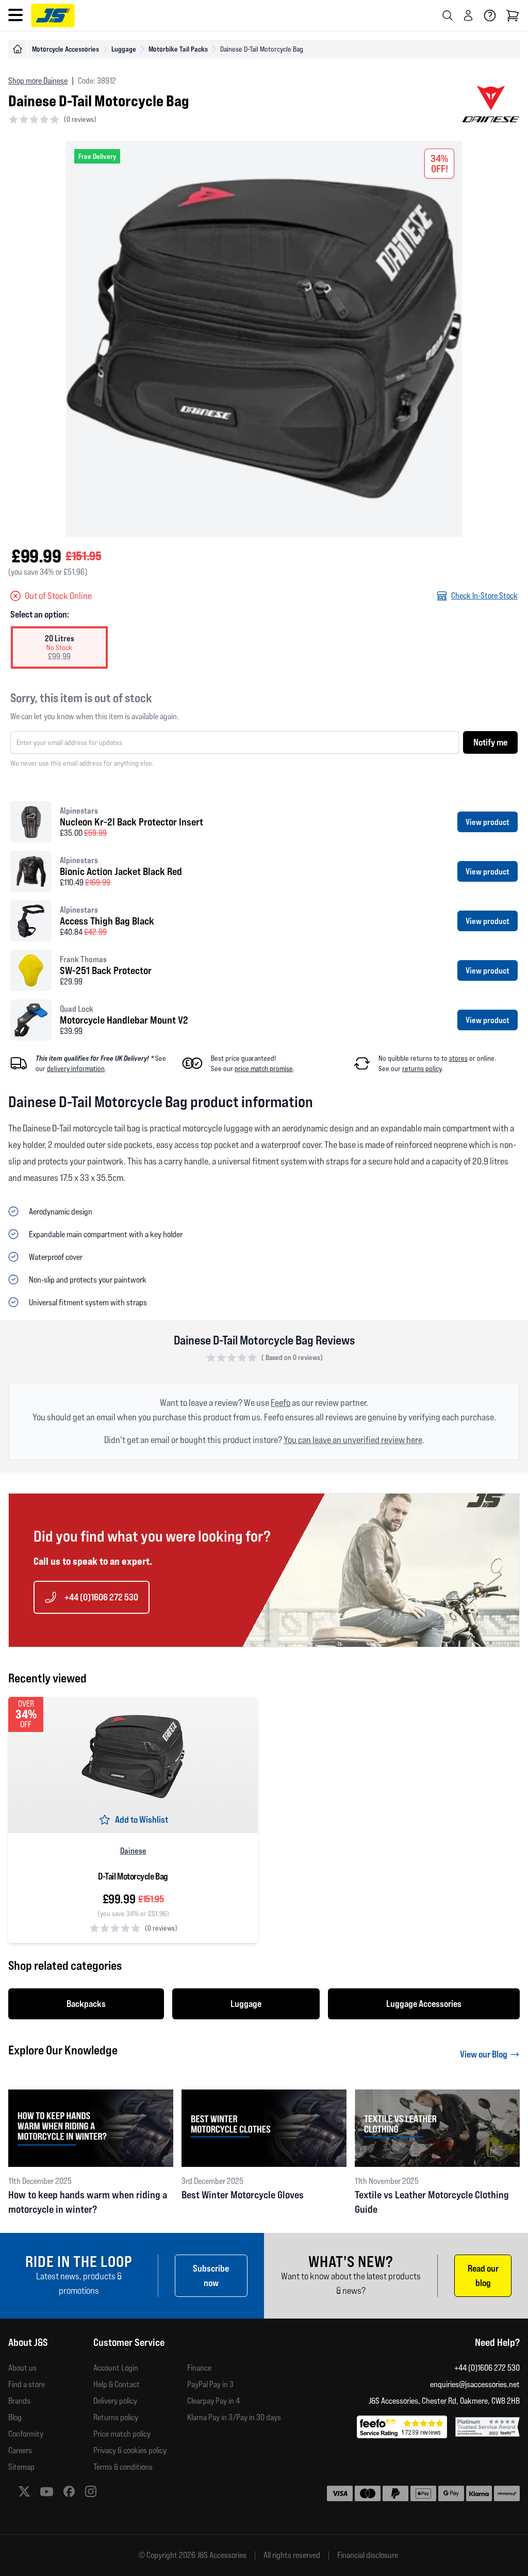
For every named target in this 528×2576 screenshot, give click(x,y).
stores (458, 1058)
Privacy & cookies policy (130, 2450)
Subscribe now (211, 2275)
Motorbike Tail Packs (178, 49)
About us (22, 2368)
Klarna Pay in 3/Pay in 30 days (234, 2417)
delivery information (76, 1068)
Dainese (133, 1851)
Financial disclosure (368, 2555)
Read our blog (483, 2275)
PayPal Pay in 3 (210, 2384)
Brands (19, 2401)
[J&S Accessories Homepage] (53, 15)
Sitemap (21, 2467)
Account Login (116, 2368)
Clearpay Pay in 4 (213, 2401)
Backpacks (86, 2004)
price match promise (264, 1068)
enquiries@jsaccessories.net (475, 2384)
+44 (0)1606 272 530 (101, 1597)
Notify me (490, 742)
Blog (15, 2417)
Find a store (27, 2384)
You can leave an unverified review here (353, 1440)
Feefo (280, 1403)
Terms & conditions (123, 2467)
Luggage (124, 49)
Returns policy (116, 2417)
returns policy (422, 1068)
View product (488, 822)
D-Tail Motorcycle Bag (133, 1876)
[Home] (18, 49)
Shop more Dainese (38, 81)
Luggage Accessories (424, 2004)
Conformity (26, 2434)
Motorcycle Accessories (65, 49)
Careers (20, 2450)
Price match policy (122, 2434)
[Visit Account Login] (468, 15)
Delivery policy (115, 2401)
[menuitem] (51, 2368)
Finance (199, 2368)
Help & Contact (117, 2384)
